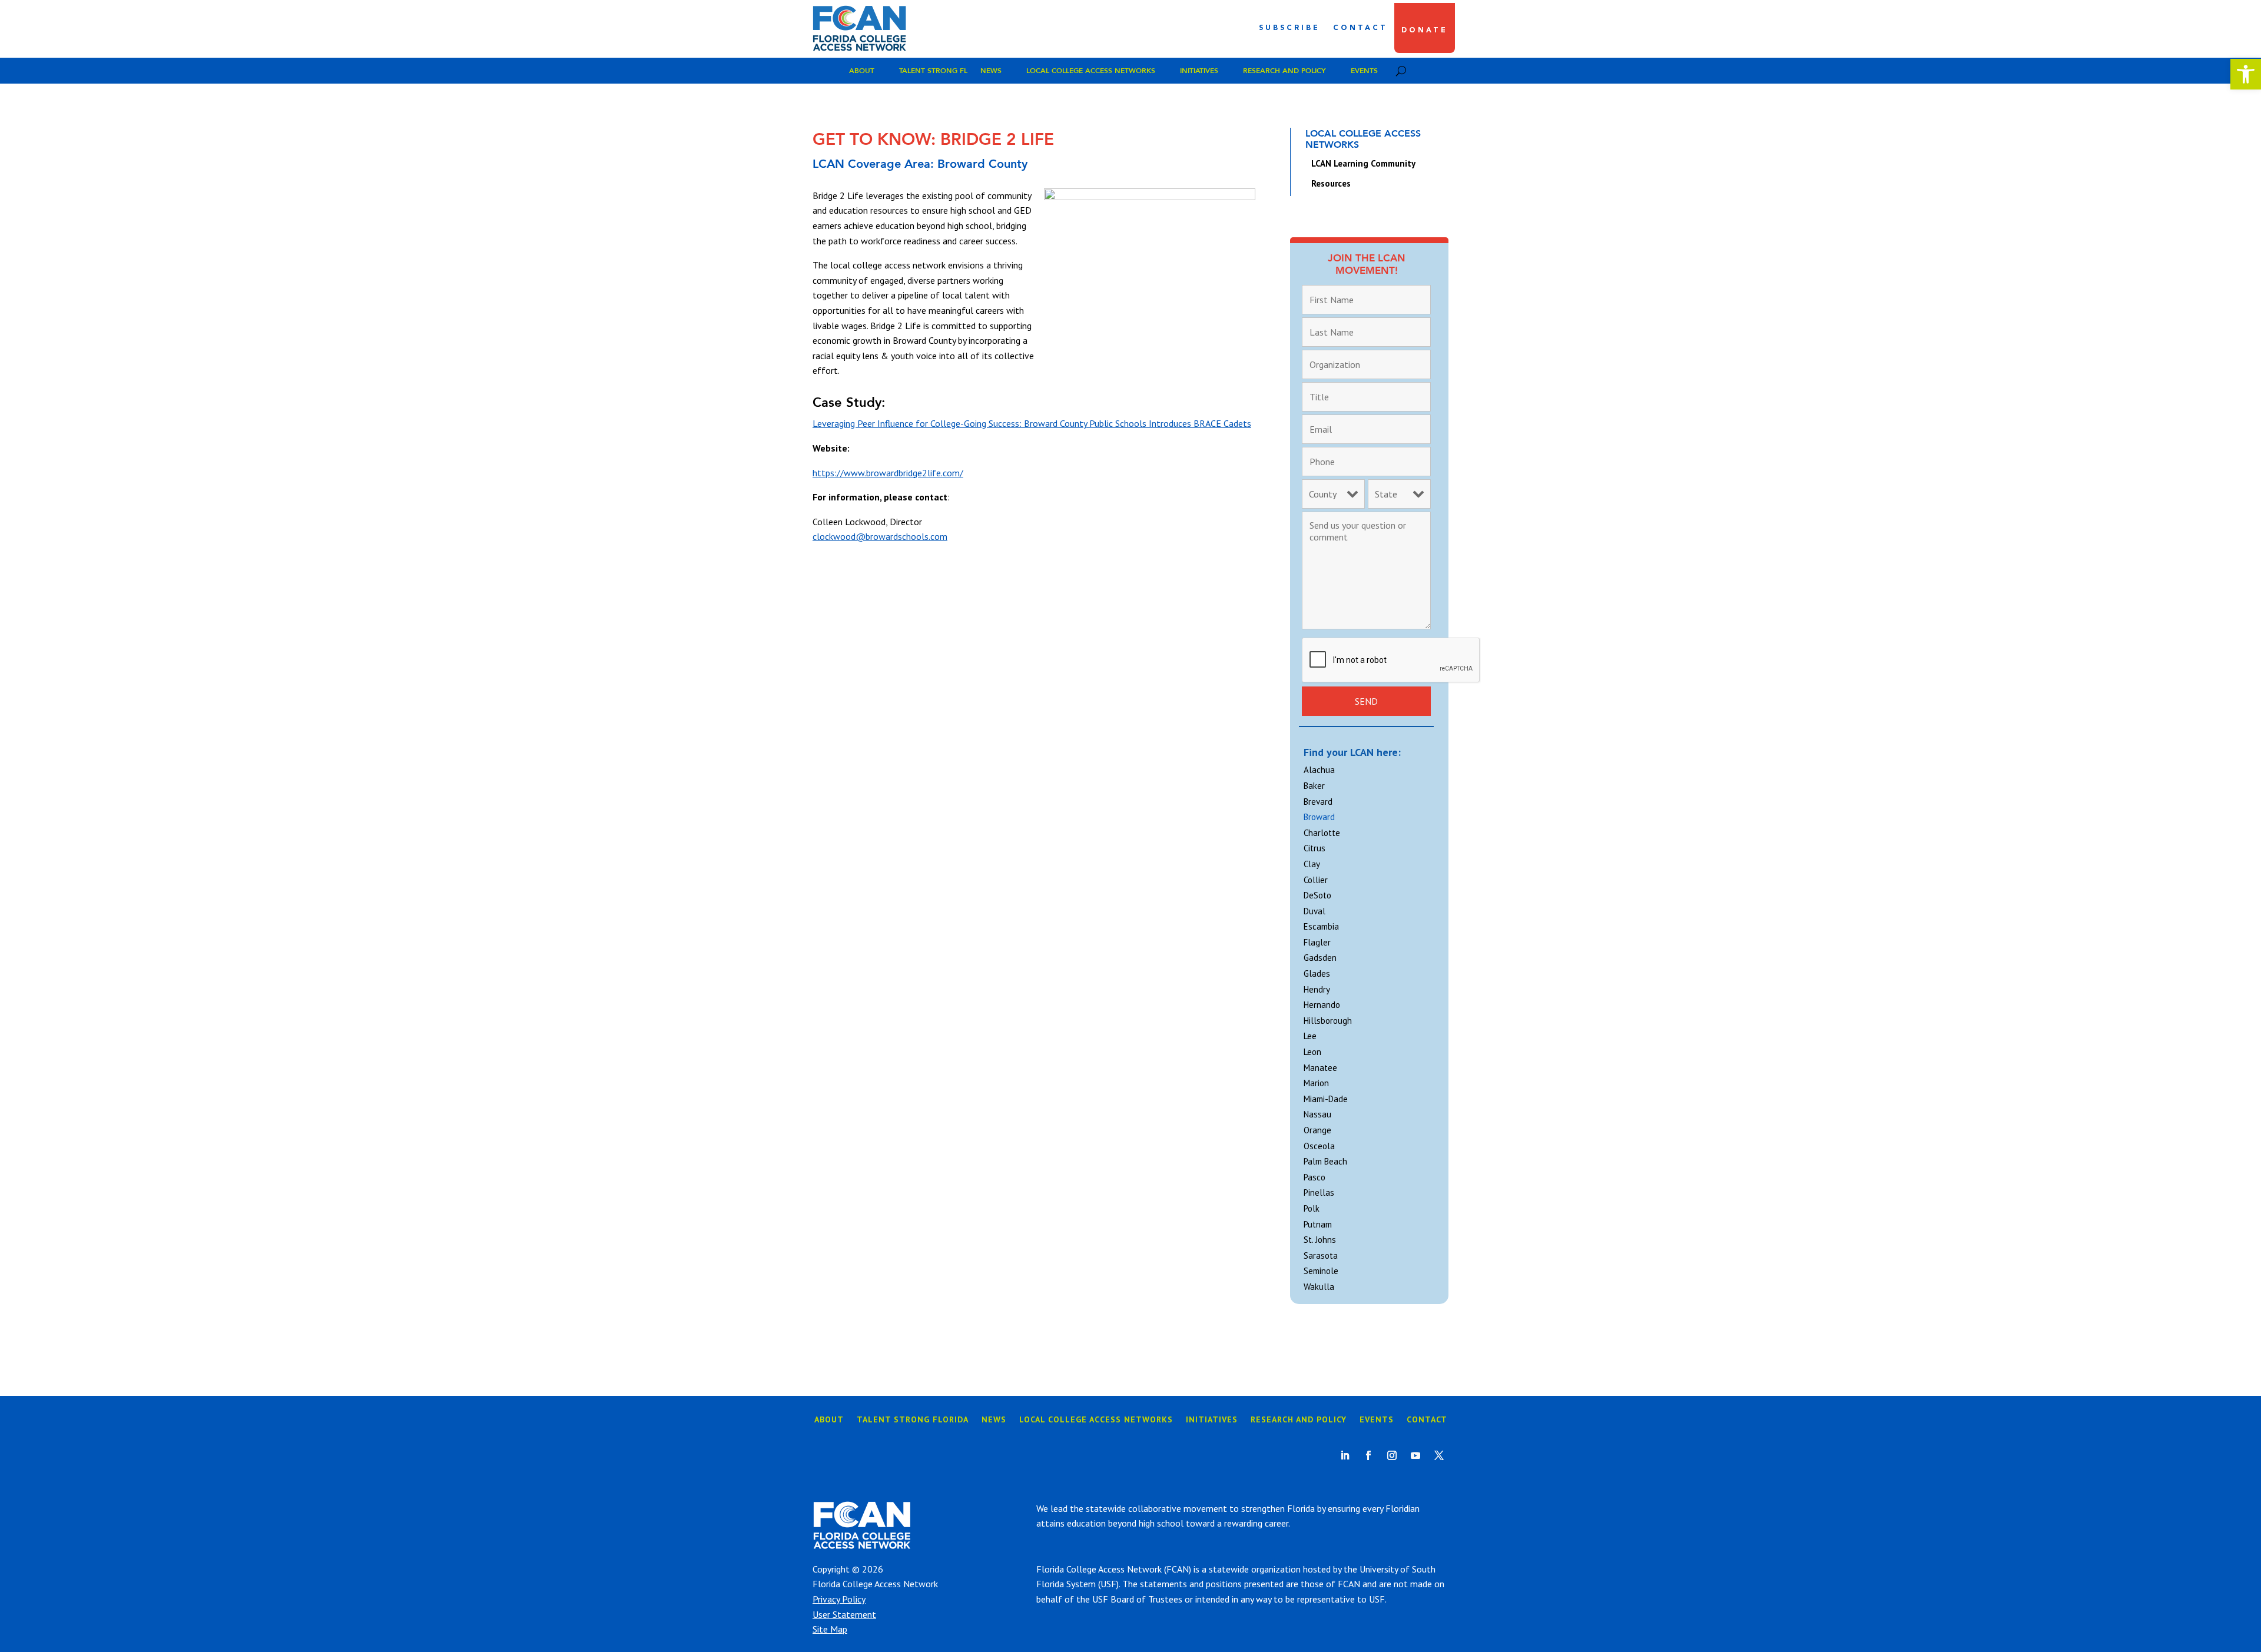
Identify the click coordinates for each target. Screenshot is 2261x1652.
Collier (1316, 880)
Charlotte (1322, 833)
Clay (1312, 864)
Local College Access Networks (1091, 71)
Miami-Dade (1326, 1099)
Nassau (1317, 1114)
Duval (1315, 911)
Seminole (1321, 1271)
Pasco (1315, 1177)
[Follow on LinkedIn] (1345, 1455)
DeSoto (1317, 895)
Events (1364, 71)
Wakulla (1319, 1287)
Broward (1319, 817)
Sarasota (1321, 1255)
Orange (1317, 1130)
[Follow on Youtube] (1415, 1455)
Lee (1310, 1036)
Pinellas (1319, 1192)
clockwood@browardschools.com (880, 536)
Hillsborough (1328, 1021)
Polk (1312, 1208)
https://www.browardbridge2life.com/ (888, 473)
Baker (1314, 786)
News (991, 71)
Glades (1317, 973)
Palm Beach (1325, 1161)
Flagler (1317, 942)
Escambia (1321, 926)
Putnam (1318, 1224)
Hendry (1317, 989)
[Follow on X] (1439, 1455)
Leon (1312, 1052)
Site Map (830, 1629)
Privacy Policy (839, 1599)
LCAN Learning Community (1363, 163)
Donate (1425, 31)
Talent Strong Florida (913, 1420)
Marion (1316, 1083)
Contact (1360, 28)
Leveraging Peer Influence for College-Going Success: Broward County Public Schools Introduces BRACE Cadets (1032, 423)
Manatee (1320, 1068)
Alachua (1319, 770)
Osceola (1319, 1146)
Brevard (1318, 802)
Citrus (1315, 848)
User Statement (844, 1614)
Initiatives (1199, 71)
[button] (2246, 74)
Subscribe (1289, 28)
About (862, 71)
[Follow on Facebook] (1368, 1455)
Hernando (1322, 1005)
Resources (1331, 183)
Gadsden (1320, 958)
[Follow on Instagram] (1392, 1455)
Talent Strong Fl (933, 71)
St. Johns (1320, 1240)
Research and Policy (1284, 71)
